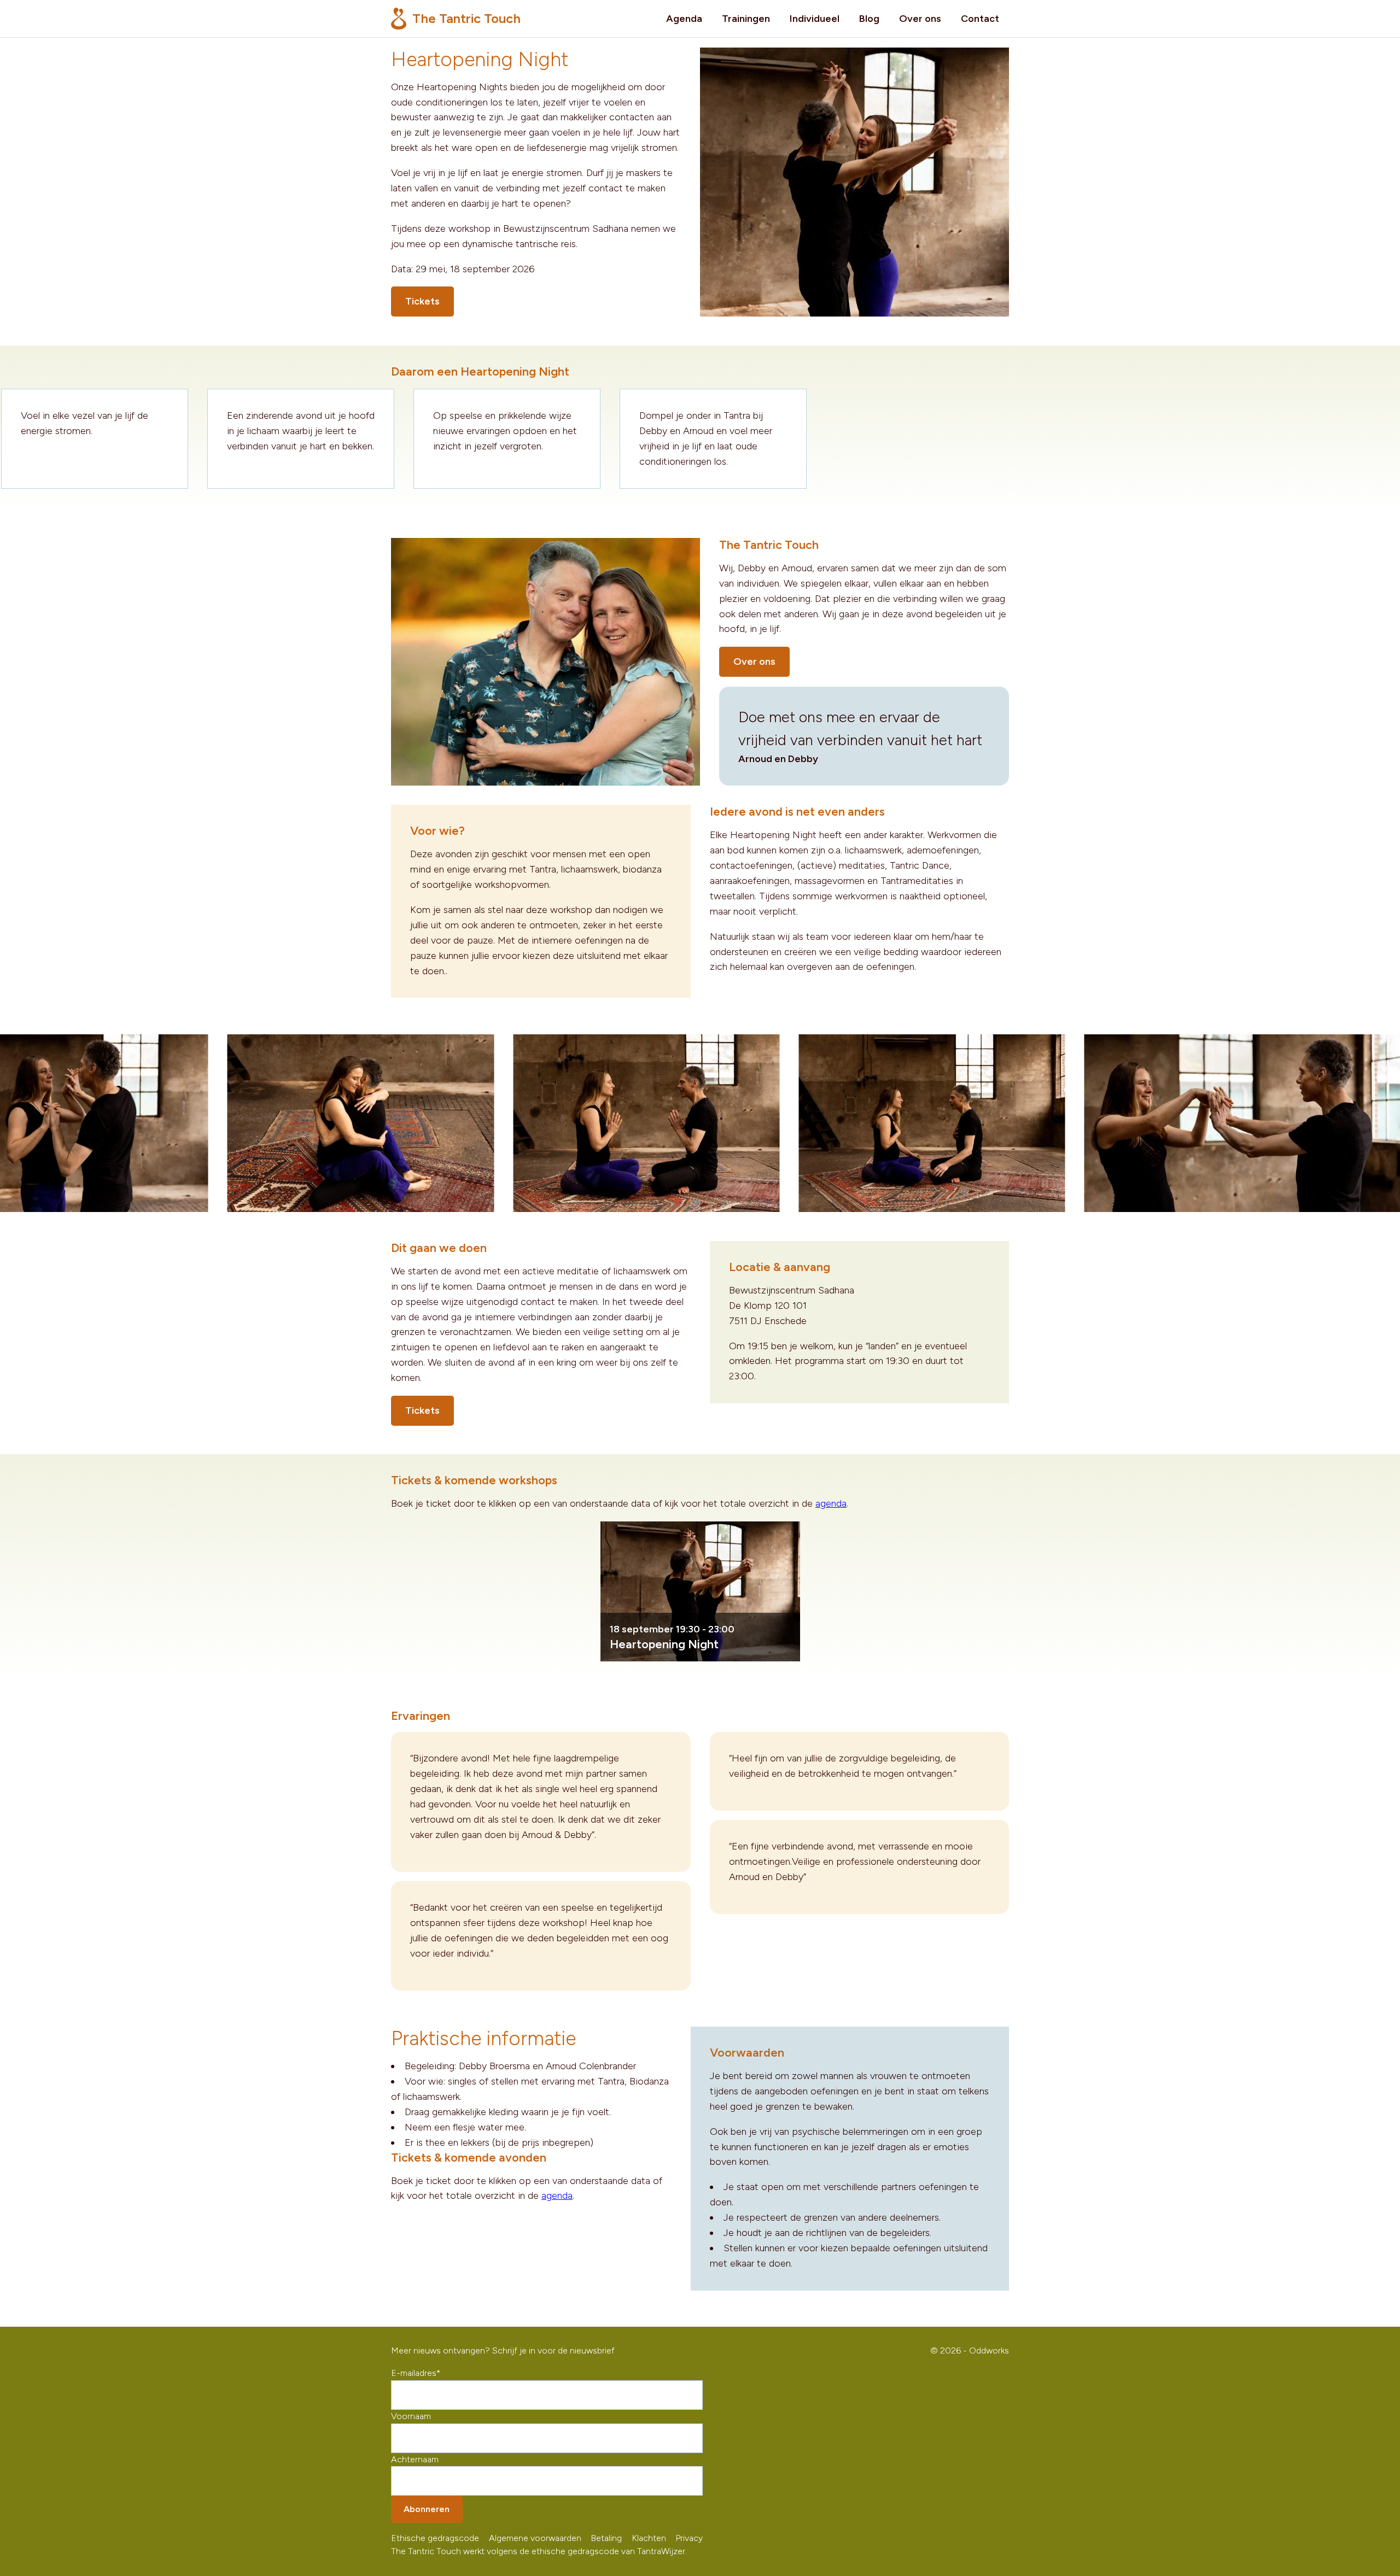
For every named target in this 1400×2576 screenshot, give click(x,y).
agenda (831, 1503)
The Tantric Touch (465, 18)
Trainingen (746, 19)
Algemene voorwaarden (535, 2538)
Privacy (689, 2538)
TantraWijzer (661, 2551)
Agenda (684, 19)
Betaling (606, 2538)
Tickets (422, 301)
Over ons (920, 19)
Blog (869, 19)
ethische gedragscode (575, 2551)
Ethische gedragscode (435, 2538)
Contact (980, 19)
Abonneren (427, 2509)
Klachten (649, 2538)
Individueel (815, 19)
